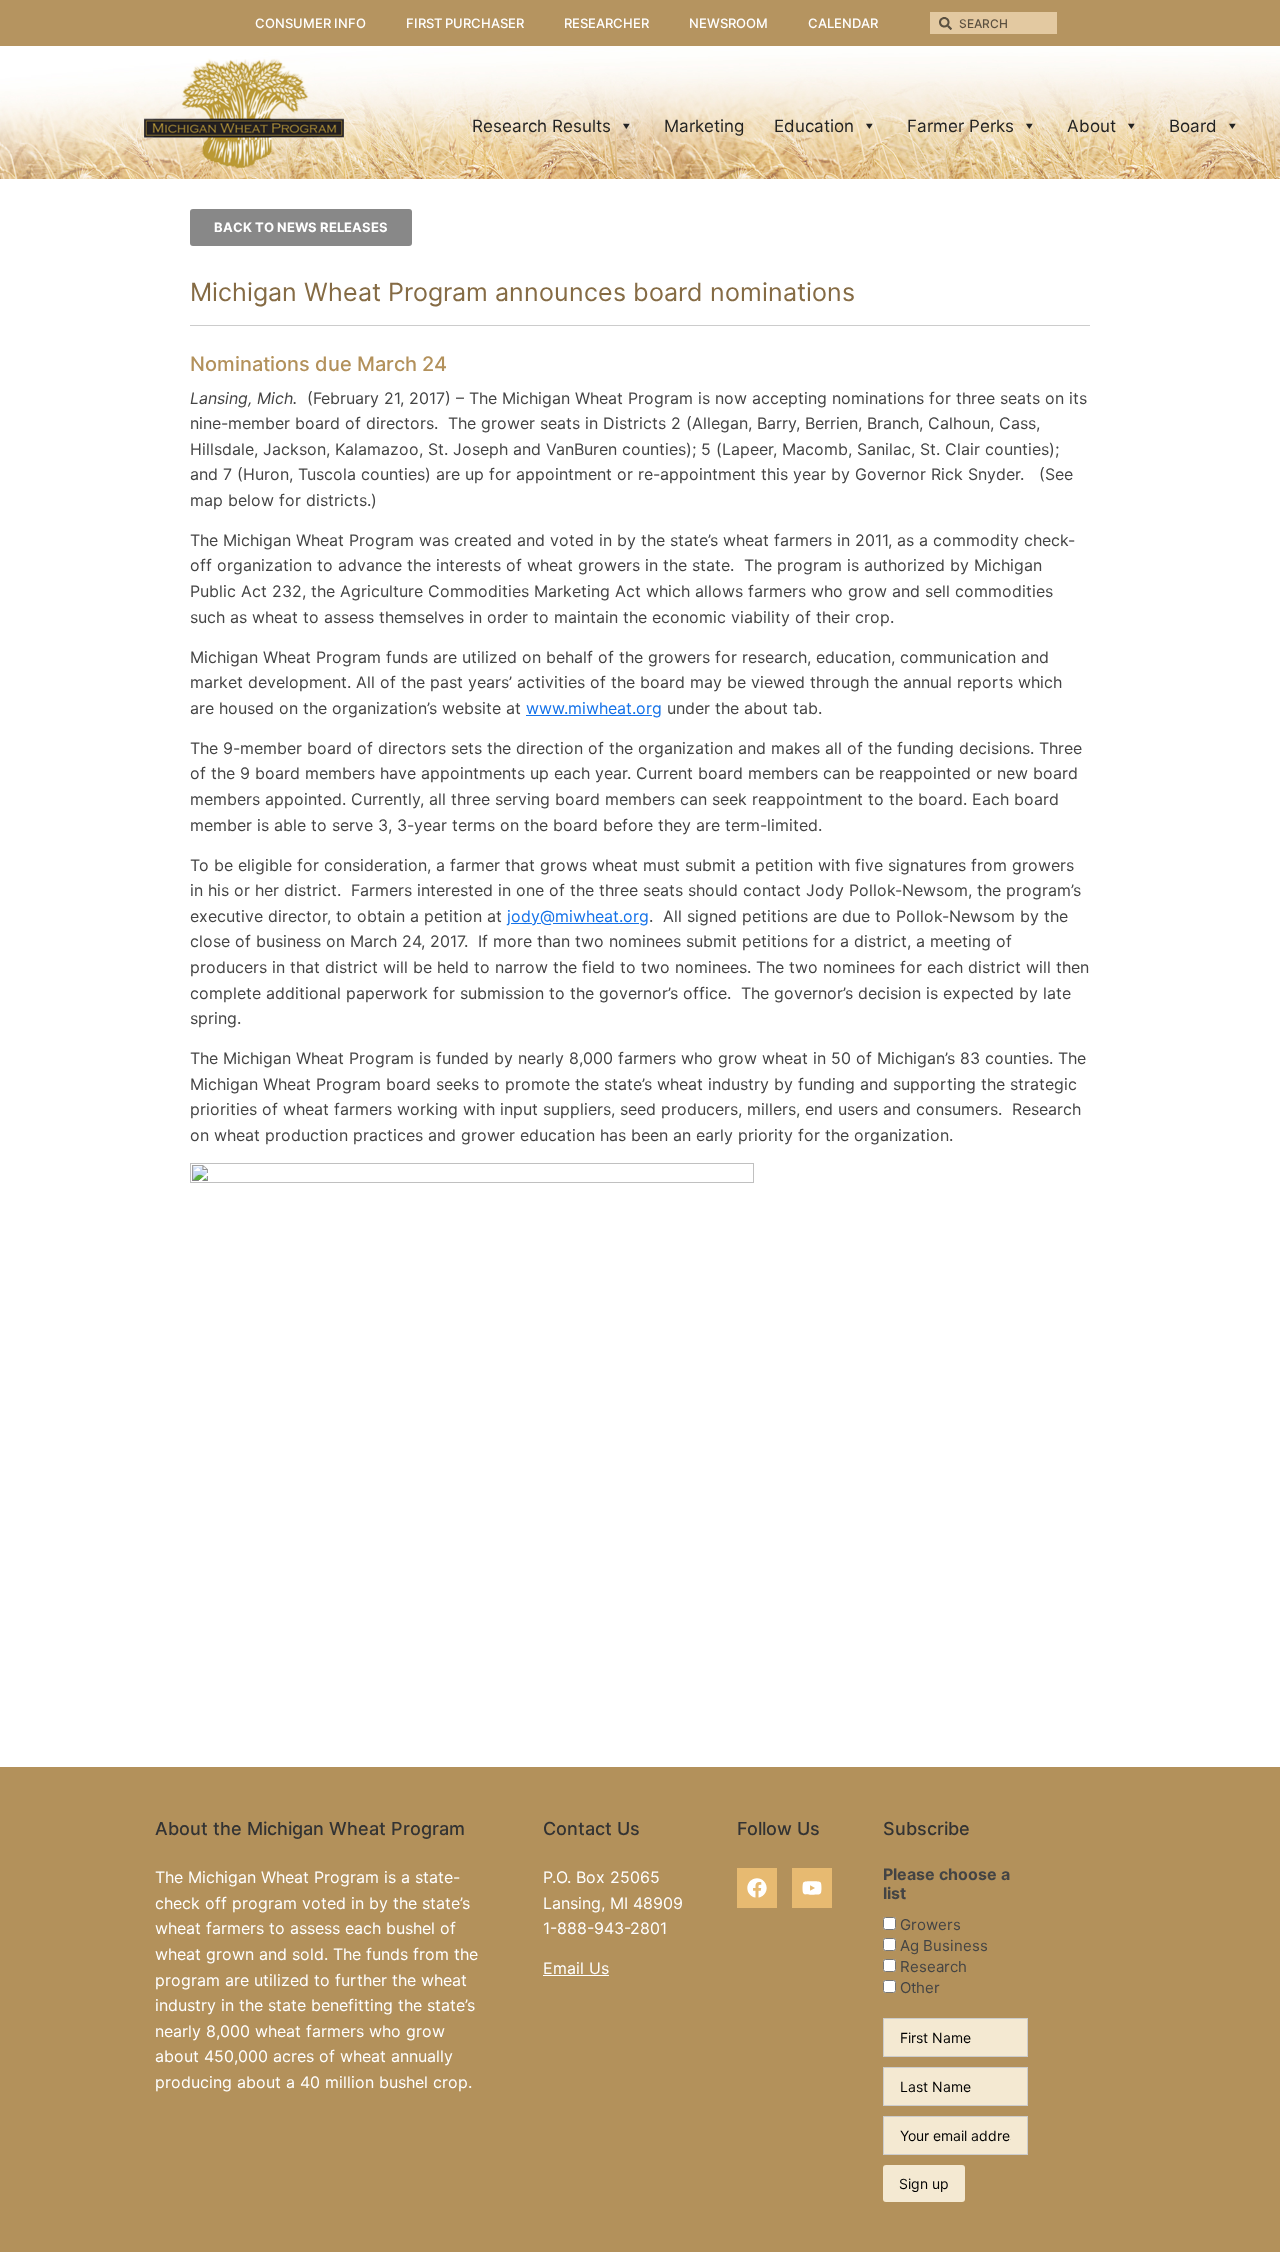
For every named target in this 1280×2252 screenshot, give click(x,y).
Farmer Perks (960, 126)
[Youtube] (812, 1888)
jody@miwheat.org (578, 916)
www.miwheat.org (594, 708)
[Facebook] (757, 1888)
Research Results (541, 126)
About (1091, 126)
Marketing (704, 126)
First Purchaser (465, 23)
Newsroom (728, 23)
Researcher (606, 23)
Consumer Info (310, 23)
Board (1193, 126)
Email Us (576, 1968)
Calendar (843, 23)
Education (814, 126)
